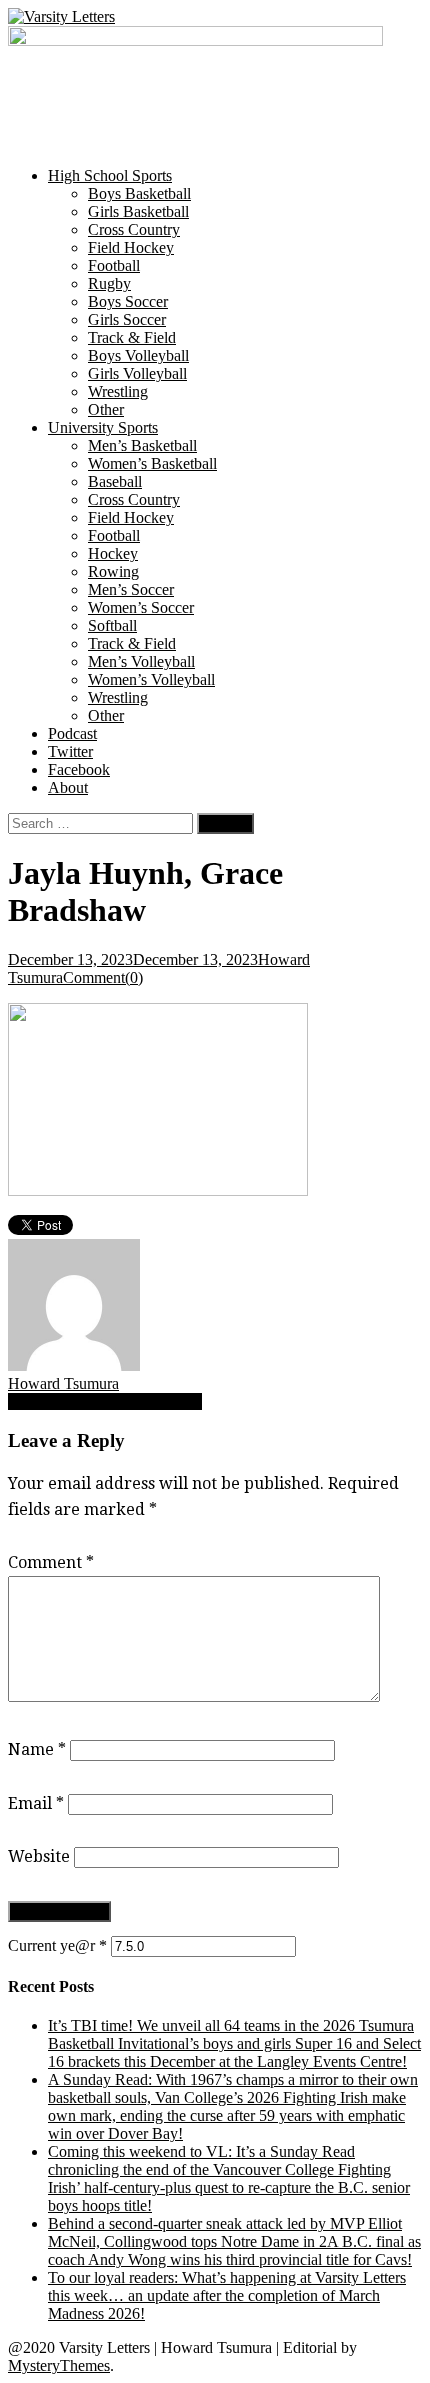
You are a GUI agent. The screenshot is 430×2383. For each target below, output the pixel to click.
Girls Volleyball (137, 373)
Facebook (79, 769)
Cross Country (134, 229)
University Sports (103, 427)
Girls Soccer (127, 319)
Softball (112, 625)
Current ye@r (57, 1945)
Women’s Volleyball (151, 679)
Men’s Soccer (131, 589)
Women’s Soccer (141, 607)
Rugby (109, 283)
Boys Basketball (139, 193)
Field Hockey (131, 247)
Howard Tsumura (63, 1383)
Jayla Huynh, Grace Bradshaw (105, 1401)
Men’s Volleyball (141, 661)
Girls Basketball (138, 211)
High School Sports (110, 175)
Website (39, 1856)
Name (37, 1749)
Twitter (70, 751)
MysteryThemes (59, 2365)
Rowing (113, 571)
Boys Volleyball (138, 355)
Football (114, 265)
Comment (51, 1562)
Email (36, 1803)
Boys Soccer (128, 301)
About (68, 787)
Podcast (72, 733)
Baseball (115, 481)
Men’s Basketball (142, 445)
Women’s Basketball (152, 463)
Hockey (113, 553)
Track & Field (132, 337)
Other (106, 409)
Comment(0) (103, 977)
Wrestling (118, 391)
